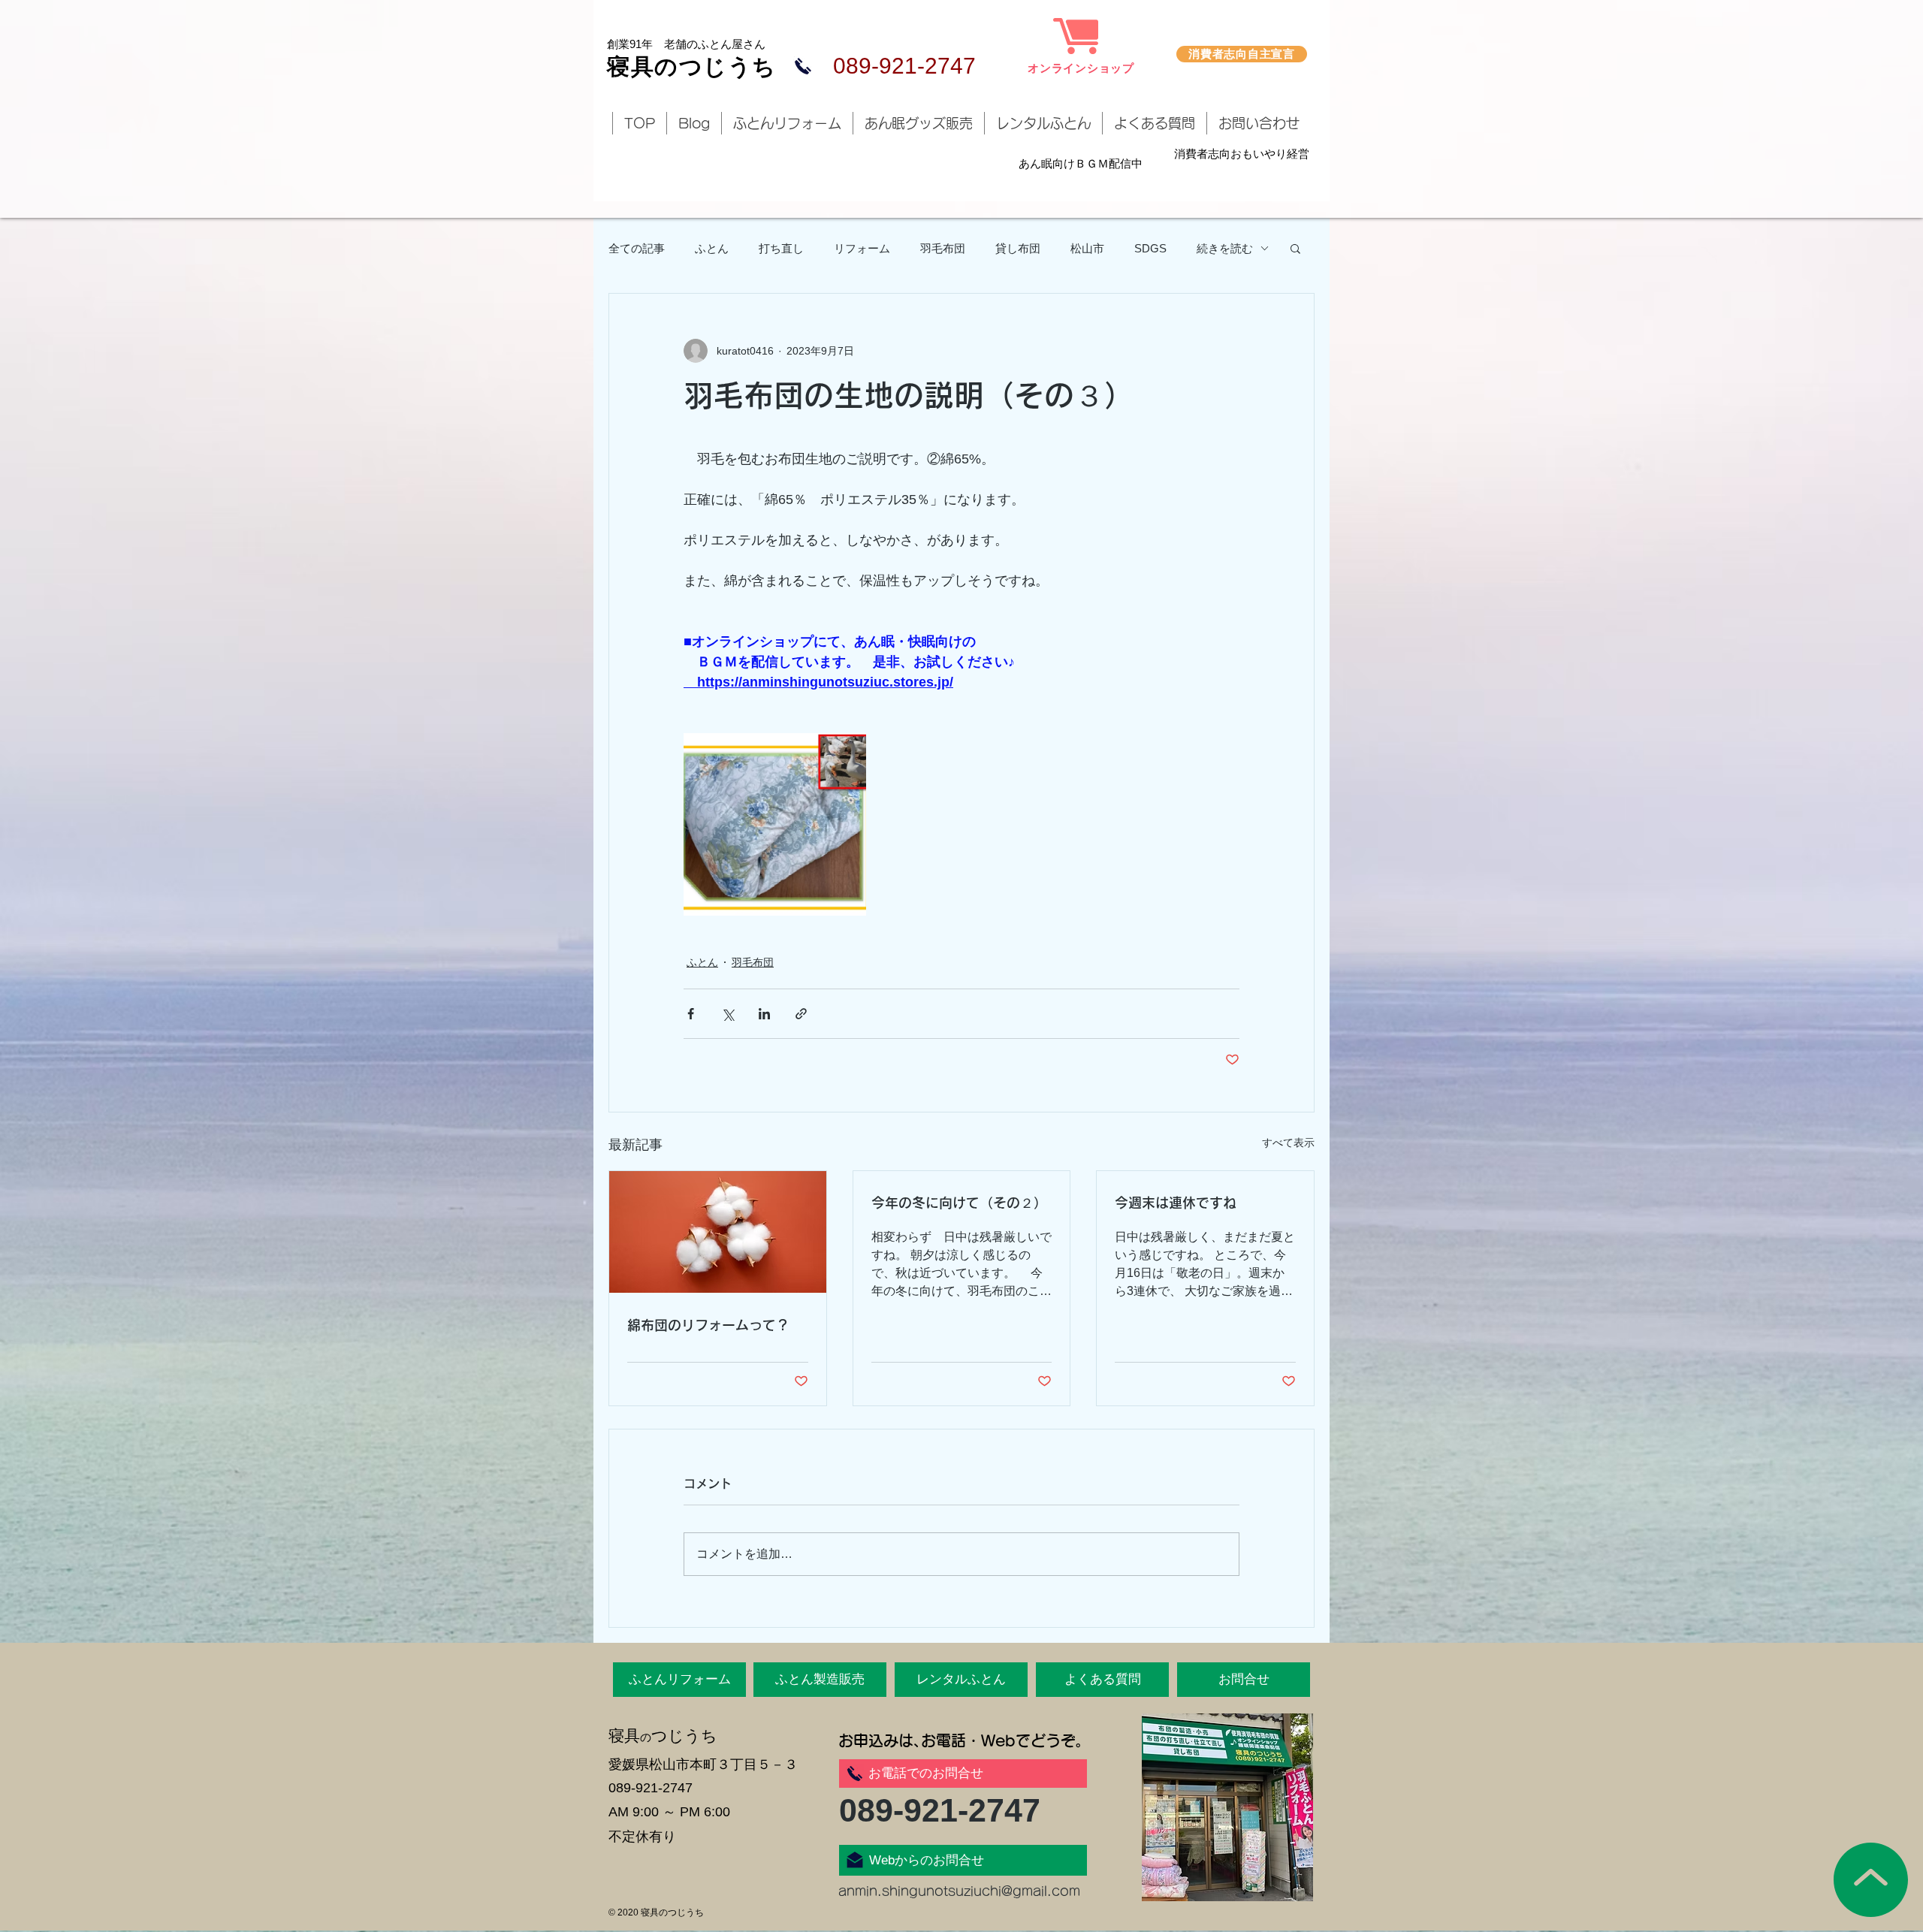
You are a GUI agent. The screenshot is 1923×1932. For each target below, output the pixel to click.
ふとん (712, 248)
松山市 (1087, 248)
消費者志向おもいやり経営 (1242, 154)
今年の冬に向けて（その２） (959, 1203)
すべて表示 (1288, 1143)
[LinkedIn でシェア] (764, 1014)
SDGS (1150, 248)
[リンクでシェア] (801, 1014)
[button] (1295, 248)
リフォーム (862, 248)
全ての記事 (637, 248)
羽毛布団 (943, 248)
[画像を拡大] (775, 824)
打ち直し (781, 248)
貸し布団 (1018, 248)
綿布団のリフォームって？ (708, 1325)
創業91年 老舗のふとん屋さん (686, 44)
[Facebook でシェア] (691, 1014)
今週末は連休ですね (1176, 1203)
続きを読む (1225, 248)
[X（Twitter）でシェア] (728, 1014)
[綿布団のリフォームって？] (718, 1232)
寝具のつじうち (692, 66)
